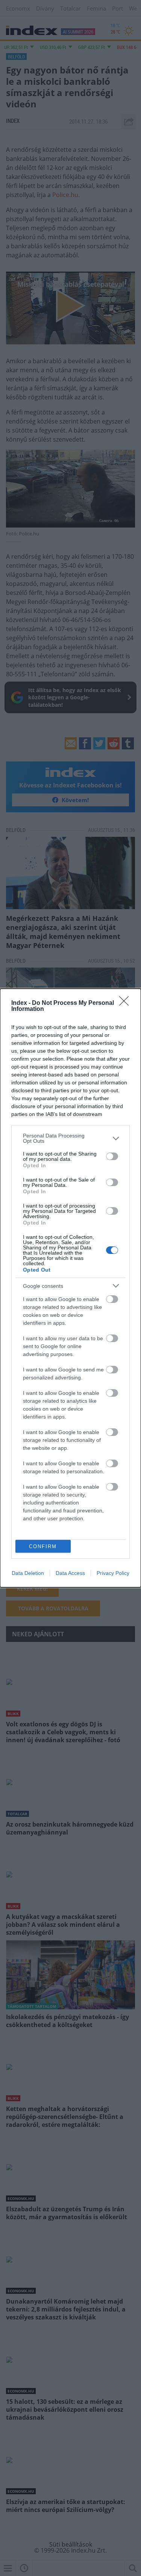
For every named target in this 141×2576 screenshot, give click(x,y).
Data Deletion (28, 1573)
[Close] (126, 1003)
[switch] (112, 1156)
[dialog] (70, 1288)
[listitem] (70, 1138)
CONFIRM (43, 1546)
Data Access (70, 1573)
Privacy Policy (113, 1573)
